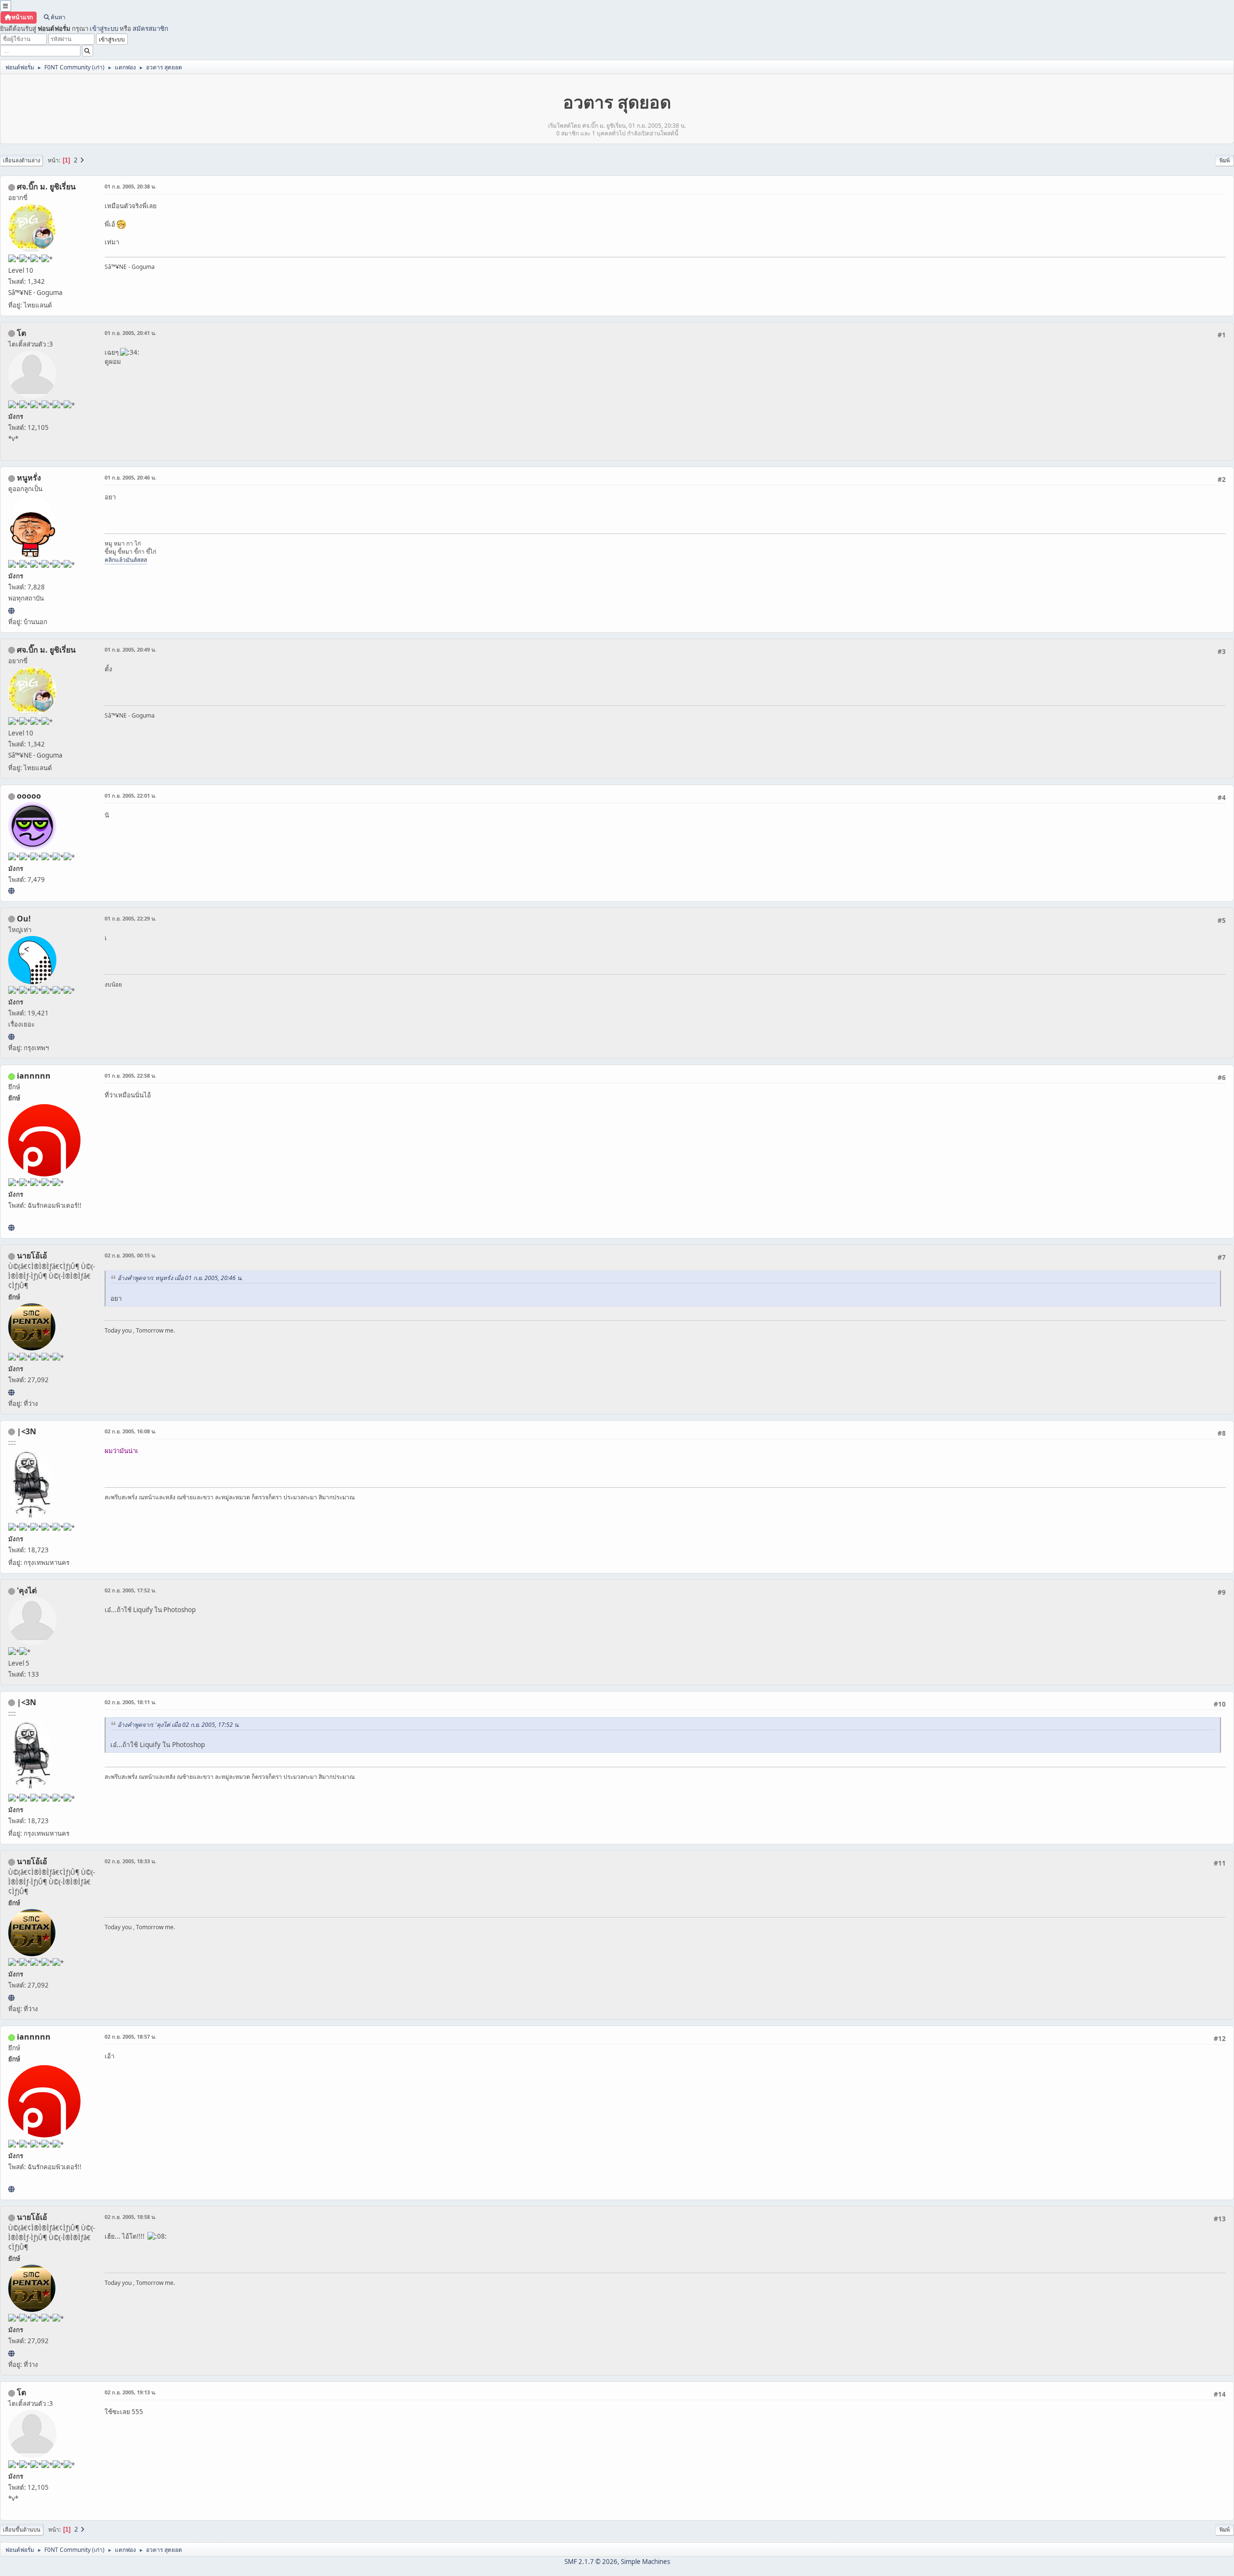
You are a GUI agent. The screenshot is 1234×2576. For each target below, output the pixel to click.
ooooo (29, 796)
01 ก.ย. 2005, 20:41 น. (130, 333)
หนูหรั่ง (29, 478)
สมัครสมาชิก (150, 28)
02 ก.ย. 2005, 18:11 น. (130, 1702)
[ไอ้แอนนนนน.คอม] (11, 1228)
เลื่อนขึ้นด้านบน (22, 2529)
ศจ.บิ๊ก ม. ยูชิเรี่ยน (46, 187)
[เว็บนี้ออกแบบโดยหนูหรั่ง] (11, 611)
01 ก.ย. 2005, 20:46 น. (130, 477)
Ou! (24, 919)
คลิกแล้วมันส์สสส (126, 560)
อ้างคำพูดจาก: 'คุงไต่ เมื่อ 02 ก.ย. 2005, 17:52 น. (179, 1725)
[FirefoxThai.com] (11, 891)
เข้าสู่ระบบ (104, 28)
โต (21, 333)
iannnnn (34, 1076)
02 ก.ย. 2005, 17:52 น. (130, 1590)
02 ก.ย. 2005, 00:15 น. (130, 1255)
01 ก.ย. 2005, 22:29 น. (130, 918)
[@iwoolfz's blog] (11, 1037)
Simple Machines (645, 2562)
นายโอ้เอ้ (32, 1255)
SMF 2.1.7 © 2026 (591, 2562)
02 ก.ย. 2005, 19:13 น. (130, 2392)
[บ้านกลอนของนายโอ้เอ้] (11, 1392)
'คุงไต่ (27, 1590)
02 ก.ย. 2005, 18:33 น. (130, 1861)
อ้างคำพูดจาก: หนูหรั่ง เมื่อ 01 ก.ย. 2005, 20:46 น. (180, 1278)
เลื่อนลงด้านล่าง (21, 160)
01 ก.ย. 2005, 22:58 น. (130, 1075)
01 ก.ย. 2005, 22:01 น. (130, 795)
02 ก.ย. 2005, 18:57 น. (130, 2036)
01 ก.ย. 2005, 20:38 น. (130, 186)
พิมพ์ (1225, 160)
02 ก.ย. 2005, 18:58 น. (130, 2217)
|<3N (27, 1431)
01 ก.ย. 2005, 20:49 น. (130, 649)
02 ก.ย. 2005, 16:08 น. (130, 1431)
